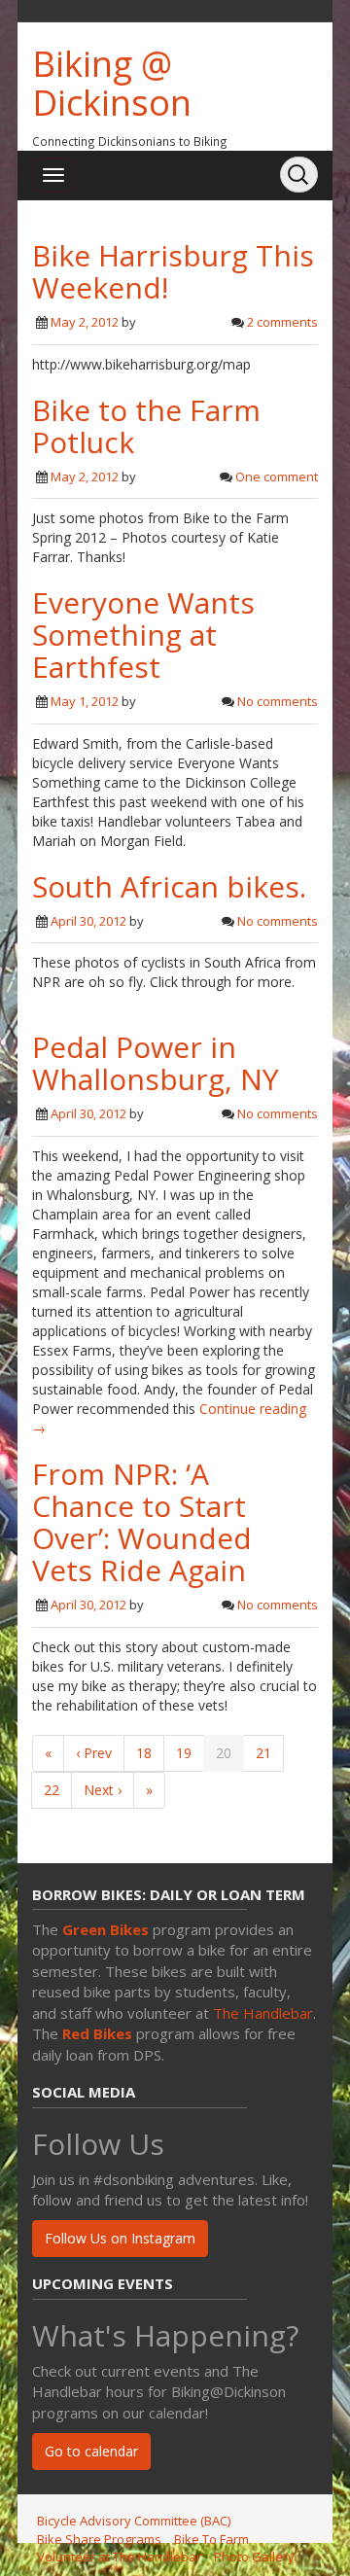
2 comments (282, 322)
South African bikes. (169, 886)
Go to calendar (91, 2451)
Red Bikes (97, 2033)
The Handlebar (263, 2013)
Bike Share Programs (99, 2539)
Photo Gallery (254, 2557)
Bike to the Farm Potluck (146, 426)
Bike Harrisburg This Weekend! (173, 271)
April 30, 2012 (88, 921)
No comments (278, 701)
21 (263, 1753)
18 (144, 1753)
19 (184, 1753)
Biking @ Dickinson (112, 83)
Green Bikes (105, 1929)
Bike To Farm (211, 2539)
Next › (103, 1790)
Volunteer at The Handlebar (119, 2557)
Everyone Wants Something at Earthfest (143, 635)
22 (52, 1790)
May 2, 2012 (85, 322)
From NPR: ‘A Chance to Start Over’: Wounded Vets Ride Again (142, 1522)
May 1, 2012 (85, 701)
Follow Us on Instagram (120, 2238)
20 (224, 1753)
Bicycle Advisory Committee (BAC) (134, 2521)
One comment (277, 476)
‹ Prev (94, 1753)
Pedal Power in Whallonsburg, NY (156, 1063)
